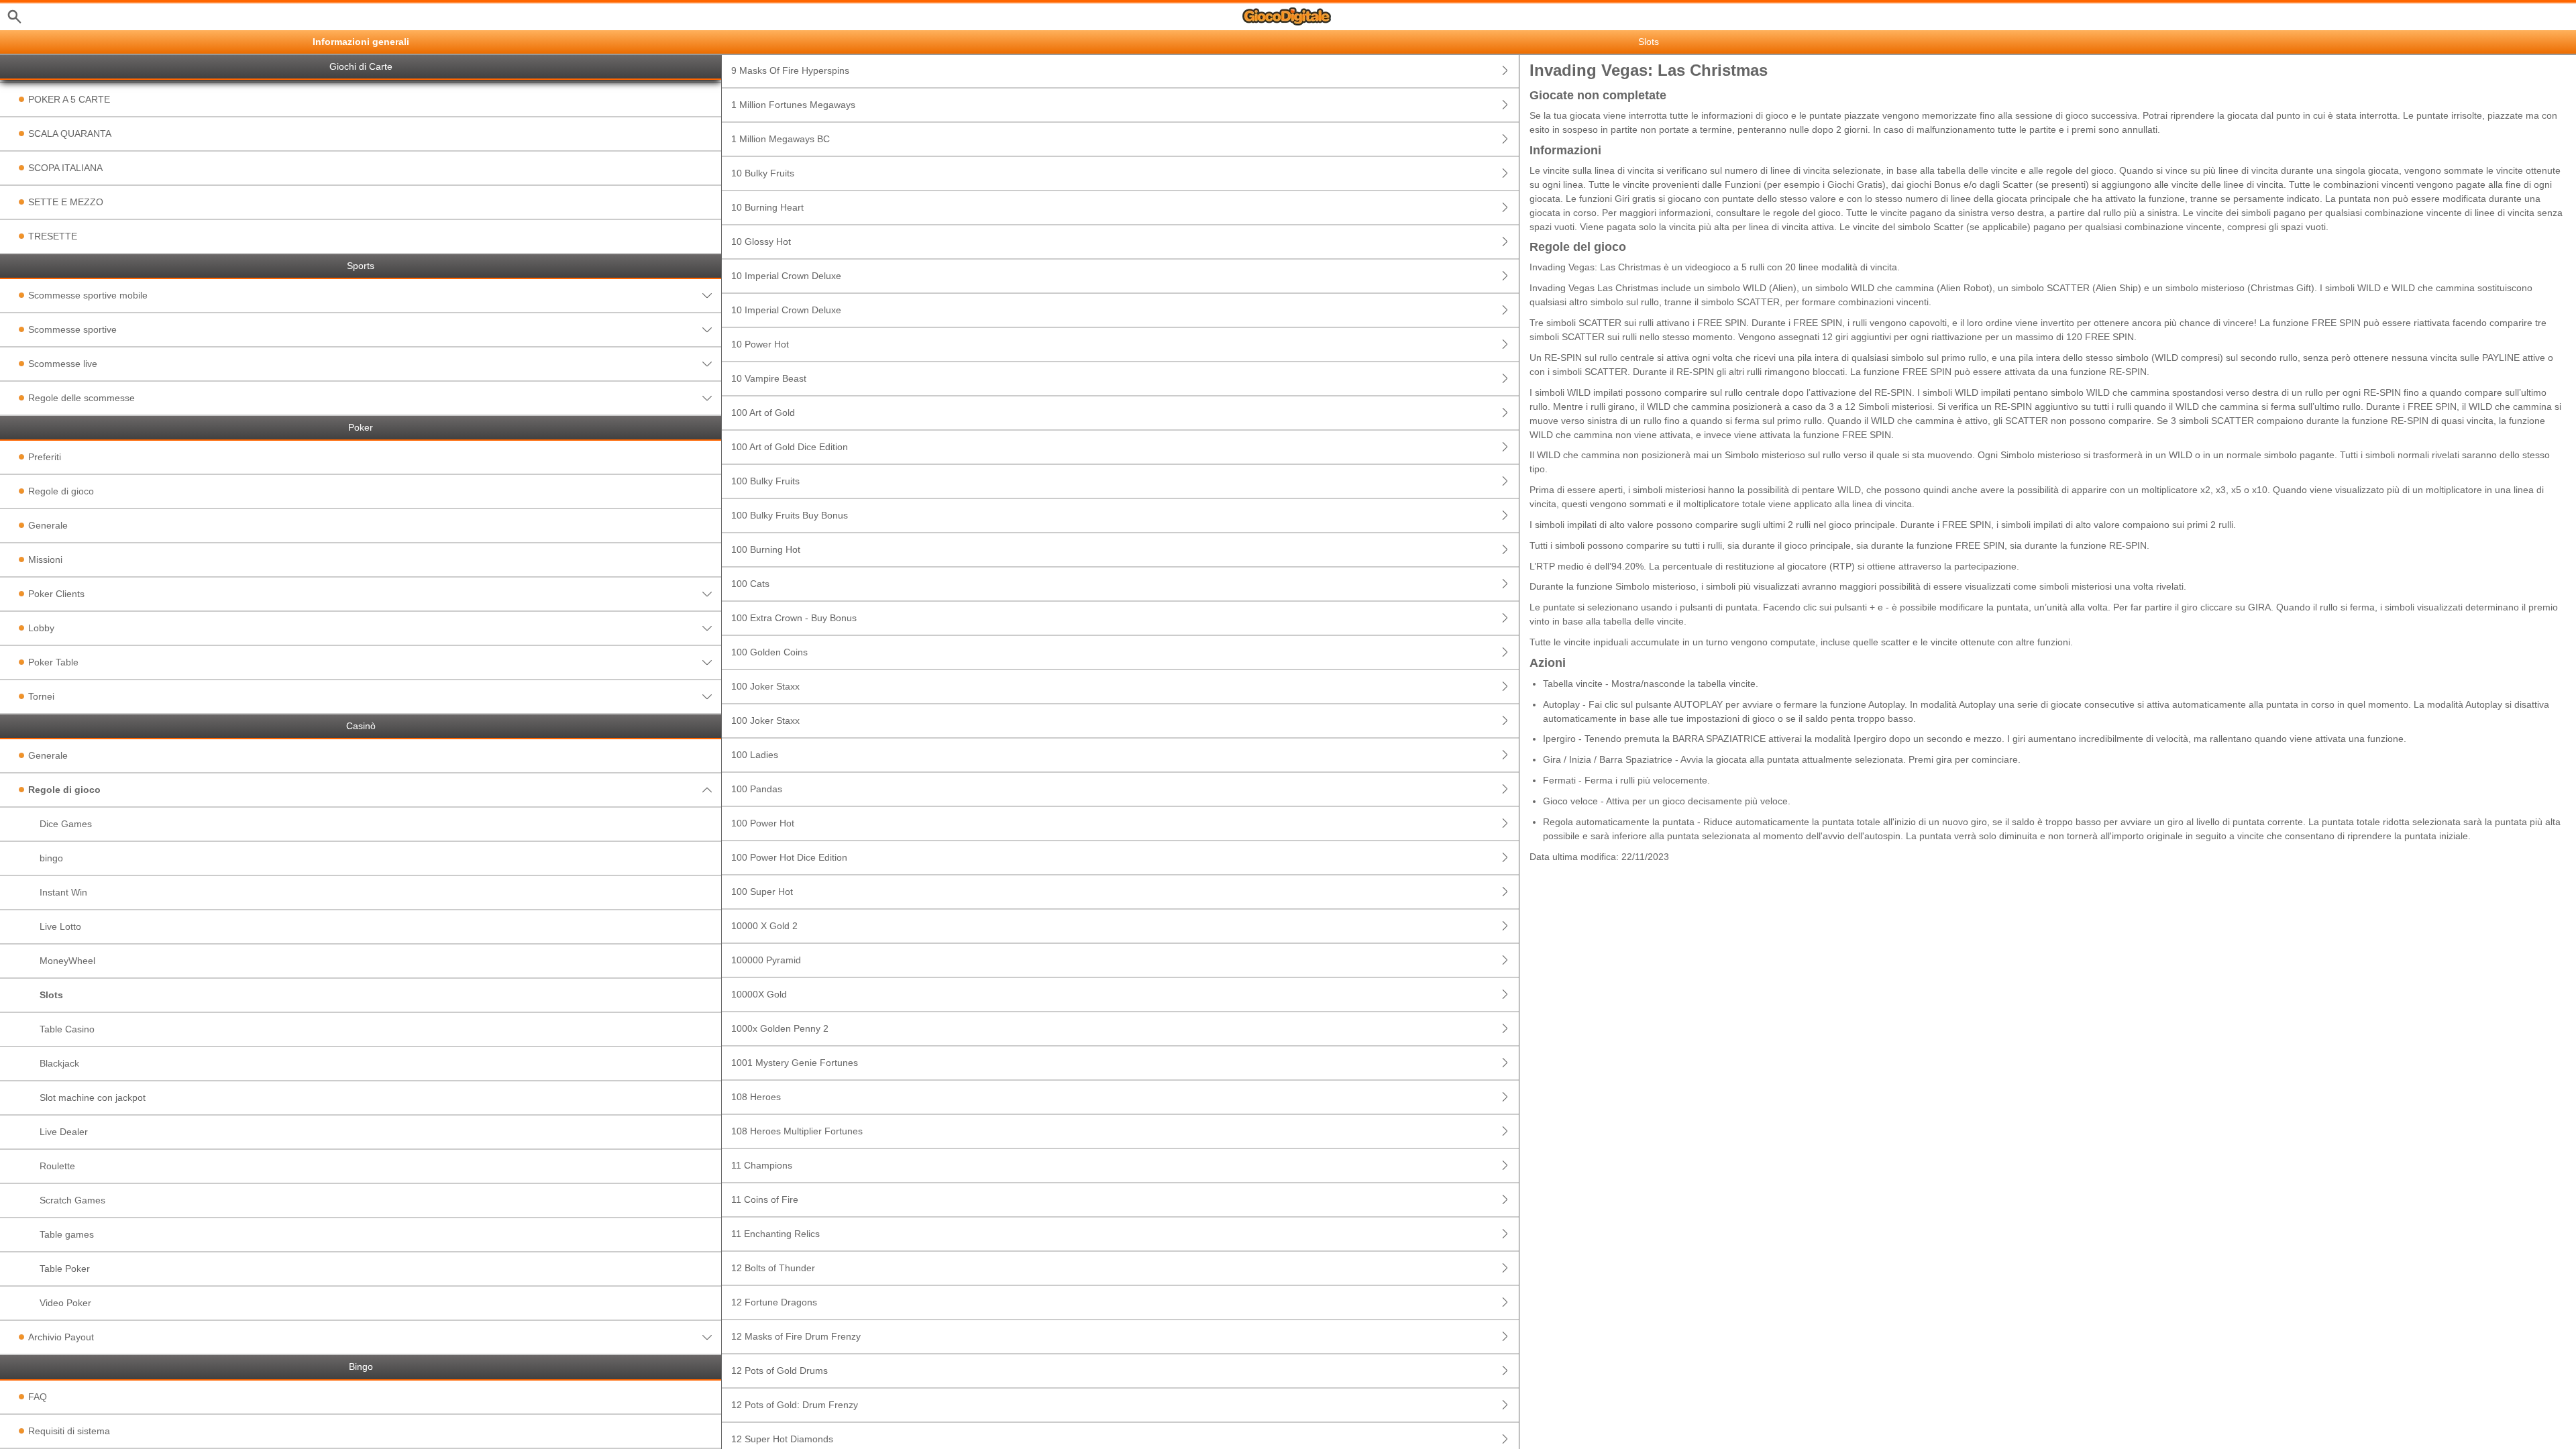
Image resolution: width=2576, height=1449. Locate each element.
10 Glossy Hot (761, 241)
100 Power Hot (763, 823)
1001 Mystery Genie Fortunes (795, 1063)
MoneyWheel (67, 961)
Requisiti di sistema (69, 1431)
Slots (51, 995)
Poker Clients (56, 594)
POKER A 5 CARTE (69, 99)
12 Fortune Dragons (774, 1302)
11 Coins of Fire (765, 1199)
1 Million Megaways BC (781, 139)
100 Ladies (755, 755)
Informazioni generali (361, 42)
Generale (48, 525)
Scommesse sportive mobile (88, 295)
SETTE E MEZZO (66, 202)
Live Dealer (64, 1132)
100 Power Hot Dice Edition (789, 857)
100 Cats (750, 584)
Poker (361, 428)
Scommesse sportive (72, 329)
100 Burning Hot (766, 549)
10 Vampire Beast (769, 378)
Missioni (45, 559)
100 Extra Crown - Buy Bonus (794, 618)
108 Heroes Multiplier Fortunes (797, 1131)
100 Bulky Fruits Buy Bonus (790, 515)
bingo (51, 858)
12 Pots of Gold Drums (780, 1371)
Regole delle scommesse (82, 398)
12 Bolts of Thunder (773, 1268)
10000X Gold (759, 994)
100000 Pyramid (766, 960)
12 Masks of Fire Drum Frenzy (796, 1336)
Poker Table (53, 662)
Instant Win (63, 892)
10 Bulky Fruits (763, 173)
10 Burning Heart (767, 207)
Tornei (41, 696)
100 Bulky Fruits (765, 481)
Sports (361, 266)
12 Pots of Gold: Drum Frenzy (795, 1405)
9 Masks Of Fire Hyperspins (790, 70)
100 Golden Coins (769, 652)
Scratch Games (72, 1200)
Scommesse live (63, 364)
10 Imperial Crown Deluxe (786, 276)
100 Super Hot (762, 892)
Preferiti (45, 457)
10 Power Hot (760, 344)
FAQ (38, 1397)
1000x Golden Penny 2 (780, 1028)
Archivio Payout (61, 1337)
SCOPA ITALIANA (65, 168)
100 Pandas (757, 789)
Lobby (41, 628)
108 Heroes (756, 1097)
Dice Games (66, 824)
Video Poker (65, 1303)
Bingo (361, 1367)
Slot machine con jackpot (93, 1097)
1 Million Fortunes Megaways (793, 105)
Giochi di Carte (361, 67)
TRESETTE (53, 236)
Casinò (361, 726)
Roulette (57, 1166)
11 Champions (762, 1165)
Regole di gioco (61, 491)
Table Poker (65, 1269)
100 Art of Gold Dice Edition (790, 447)
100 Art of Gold (763, 413)
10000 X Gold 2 (764, 926)
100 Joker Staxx (765, 686)
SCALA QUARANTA (70, 133)
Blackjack (59, 1063)
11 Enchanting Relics (775, 1234)
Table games (67, 1234)
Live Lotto (60, 926)
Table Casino (67, 1029)
